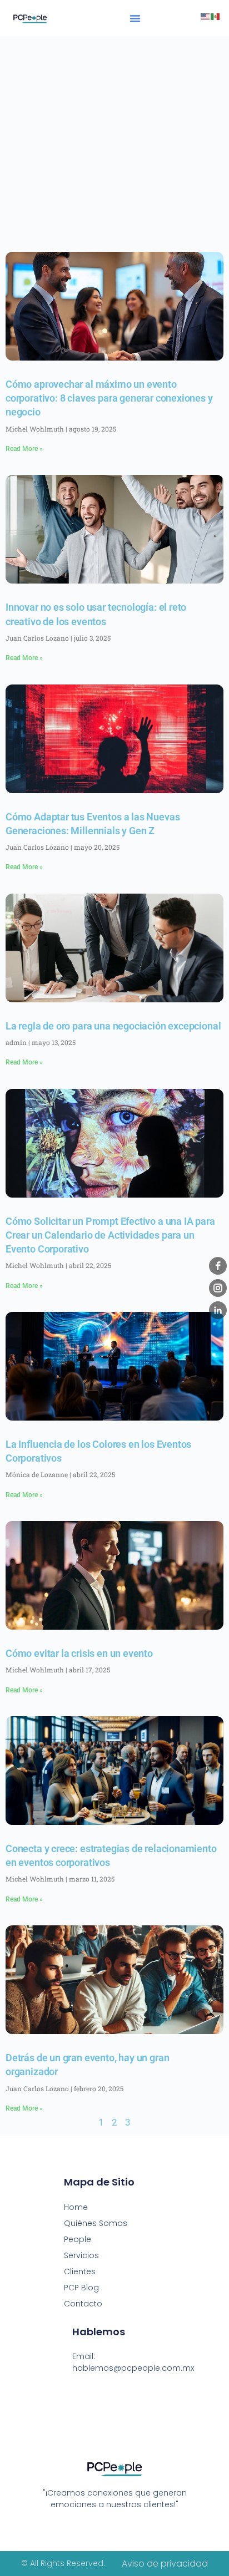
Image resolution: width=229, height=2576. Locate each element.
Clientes (80, 2271)
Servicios (81, 2255)
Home (76, 2207)
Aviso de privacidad (165, 2564)
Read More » (24, 449)
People (78, 2239)
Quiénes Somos (96, 2223)
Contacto (83, 2304)
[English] (206, 16)
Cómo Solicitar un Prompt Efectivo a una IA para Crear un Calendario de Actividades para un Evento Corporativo (110, 1235)
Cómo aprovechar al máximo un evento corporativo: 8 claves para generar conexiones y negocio (109, 398)
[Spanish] (216, 16)
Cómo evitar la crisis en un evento (79, 1653)
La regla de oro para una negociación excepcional (113, 1026)
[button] (135, 18)
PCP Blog (81, 2288)
